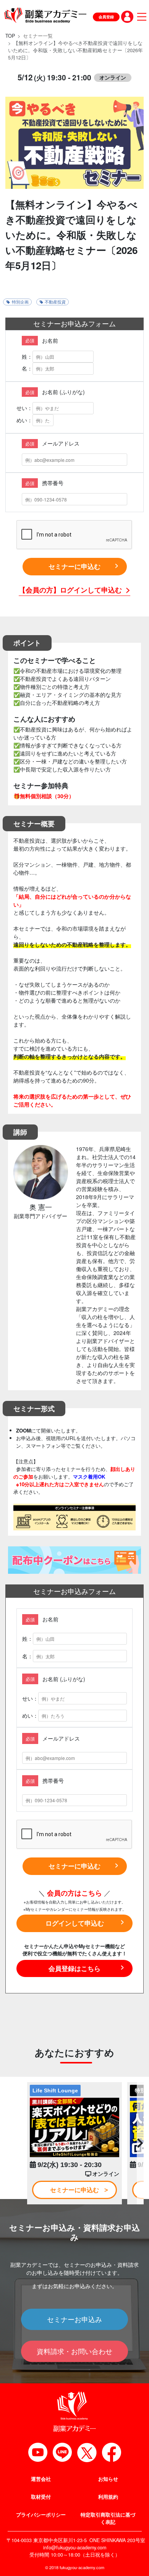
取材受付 (41, 2497)
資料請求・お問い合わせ (74, 2351)
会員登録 (106, 17)
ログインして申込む (75, 1923)
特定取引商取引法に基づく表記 (108, 2518)
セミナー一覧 (38, 36)
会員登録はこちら (74, 1968)
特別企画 (20, 302)
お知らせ (108, 2479)
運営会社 (41, 2479)
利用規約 (108, 2497)
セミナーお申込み (74, 2319)
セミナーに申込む (74, 566)
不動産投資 (55, 302)
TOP (10, 36)
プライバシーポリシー (41, 2515)
